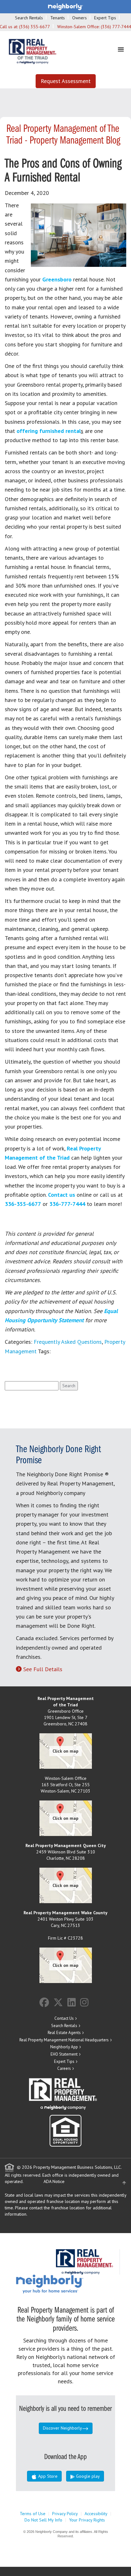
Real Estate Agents (64, 2033)
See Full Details (43, 1669)
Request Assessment (66, 81)
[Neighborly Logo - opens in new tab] (69, 2283)
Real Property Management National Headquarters (64, 2040)
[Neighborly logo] (65, 6)
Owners (79, 18)
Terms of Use (33, 2514)
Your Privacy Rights (87, 2520)
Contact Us (64, 2018)
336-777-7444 (67, 1204)
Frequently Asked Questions (68, 1342)
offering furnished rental (49, 431)
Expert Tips (105, 18)
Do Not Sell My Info (43, 2520)
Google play (87, 2476)
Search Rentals (29, 18)
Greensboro (57, 279)
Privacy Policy (65, 2514)
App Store (47, 2476)
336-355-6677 (23, 1204)
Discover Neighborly (62, 2428)
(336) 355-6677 (34, 27)
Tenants (58, 18)
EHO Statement (64, 2054)
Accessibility (96, 2514)
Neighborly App (64, 2047)
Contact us (62, 1195)
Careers (64, 2068)
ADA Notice (54, 2181)
